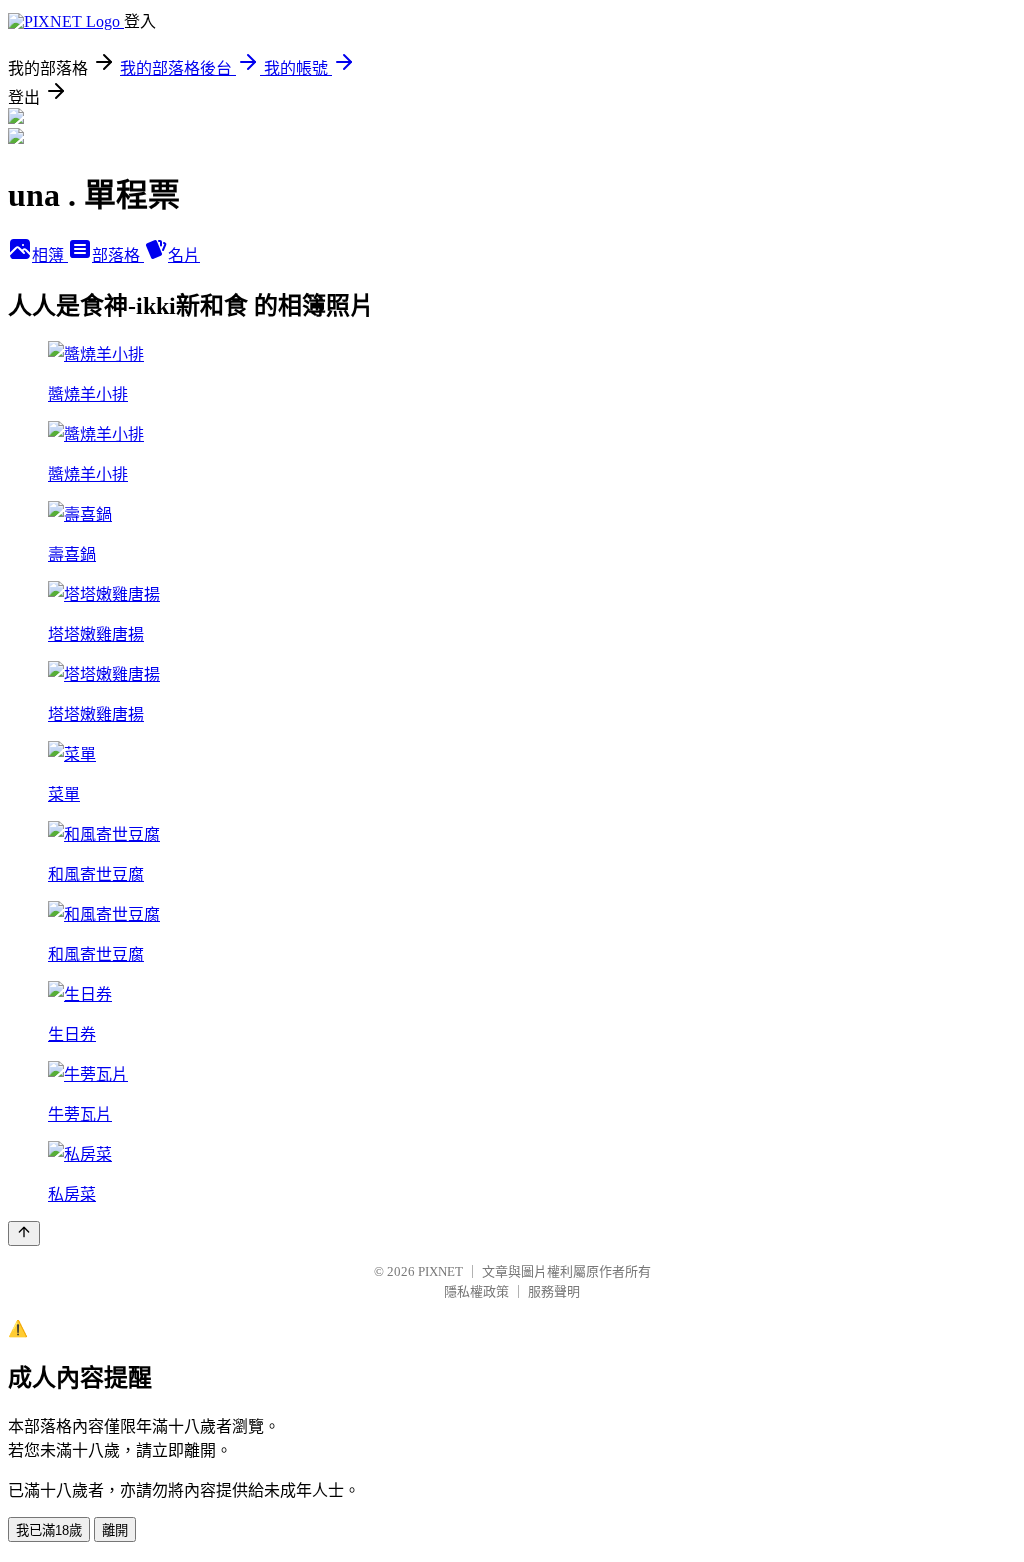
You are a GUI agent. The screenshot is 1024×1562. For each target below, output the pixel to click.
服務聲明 (554, 1291)
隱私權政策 (476, 1291)
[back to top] (24, 1233)
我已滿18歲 (49, 1530)
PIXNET (440, 1271)
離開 (115, 1530)
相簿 (50, 255)
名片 (184, 255)
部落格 (118, 255)
